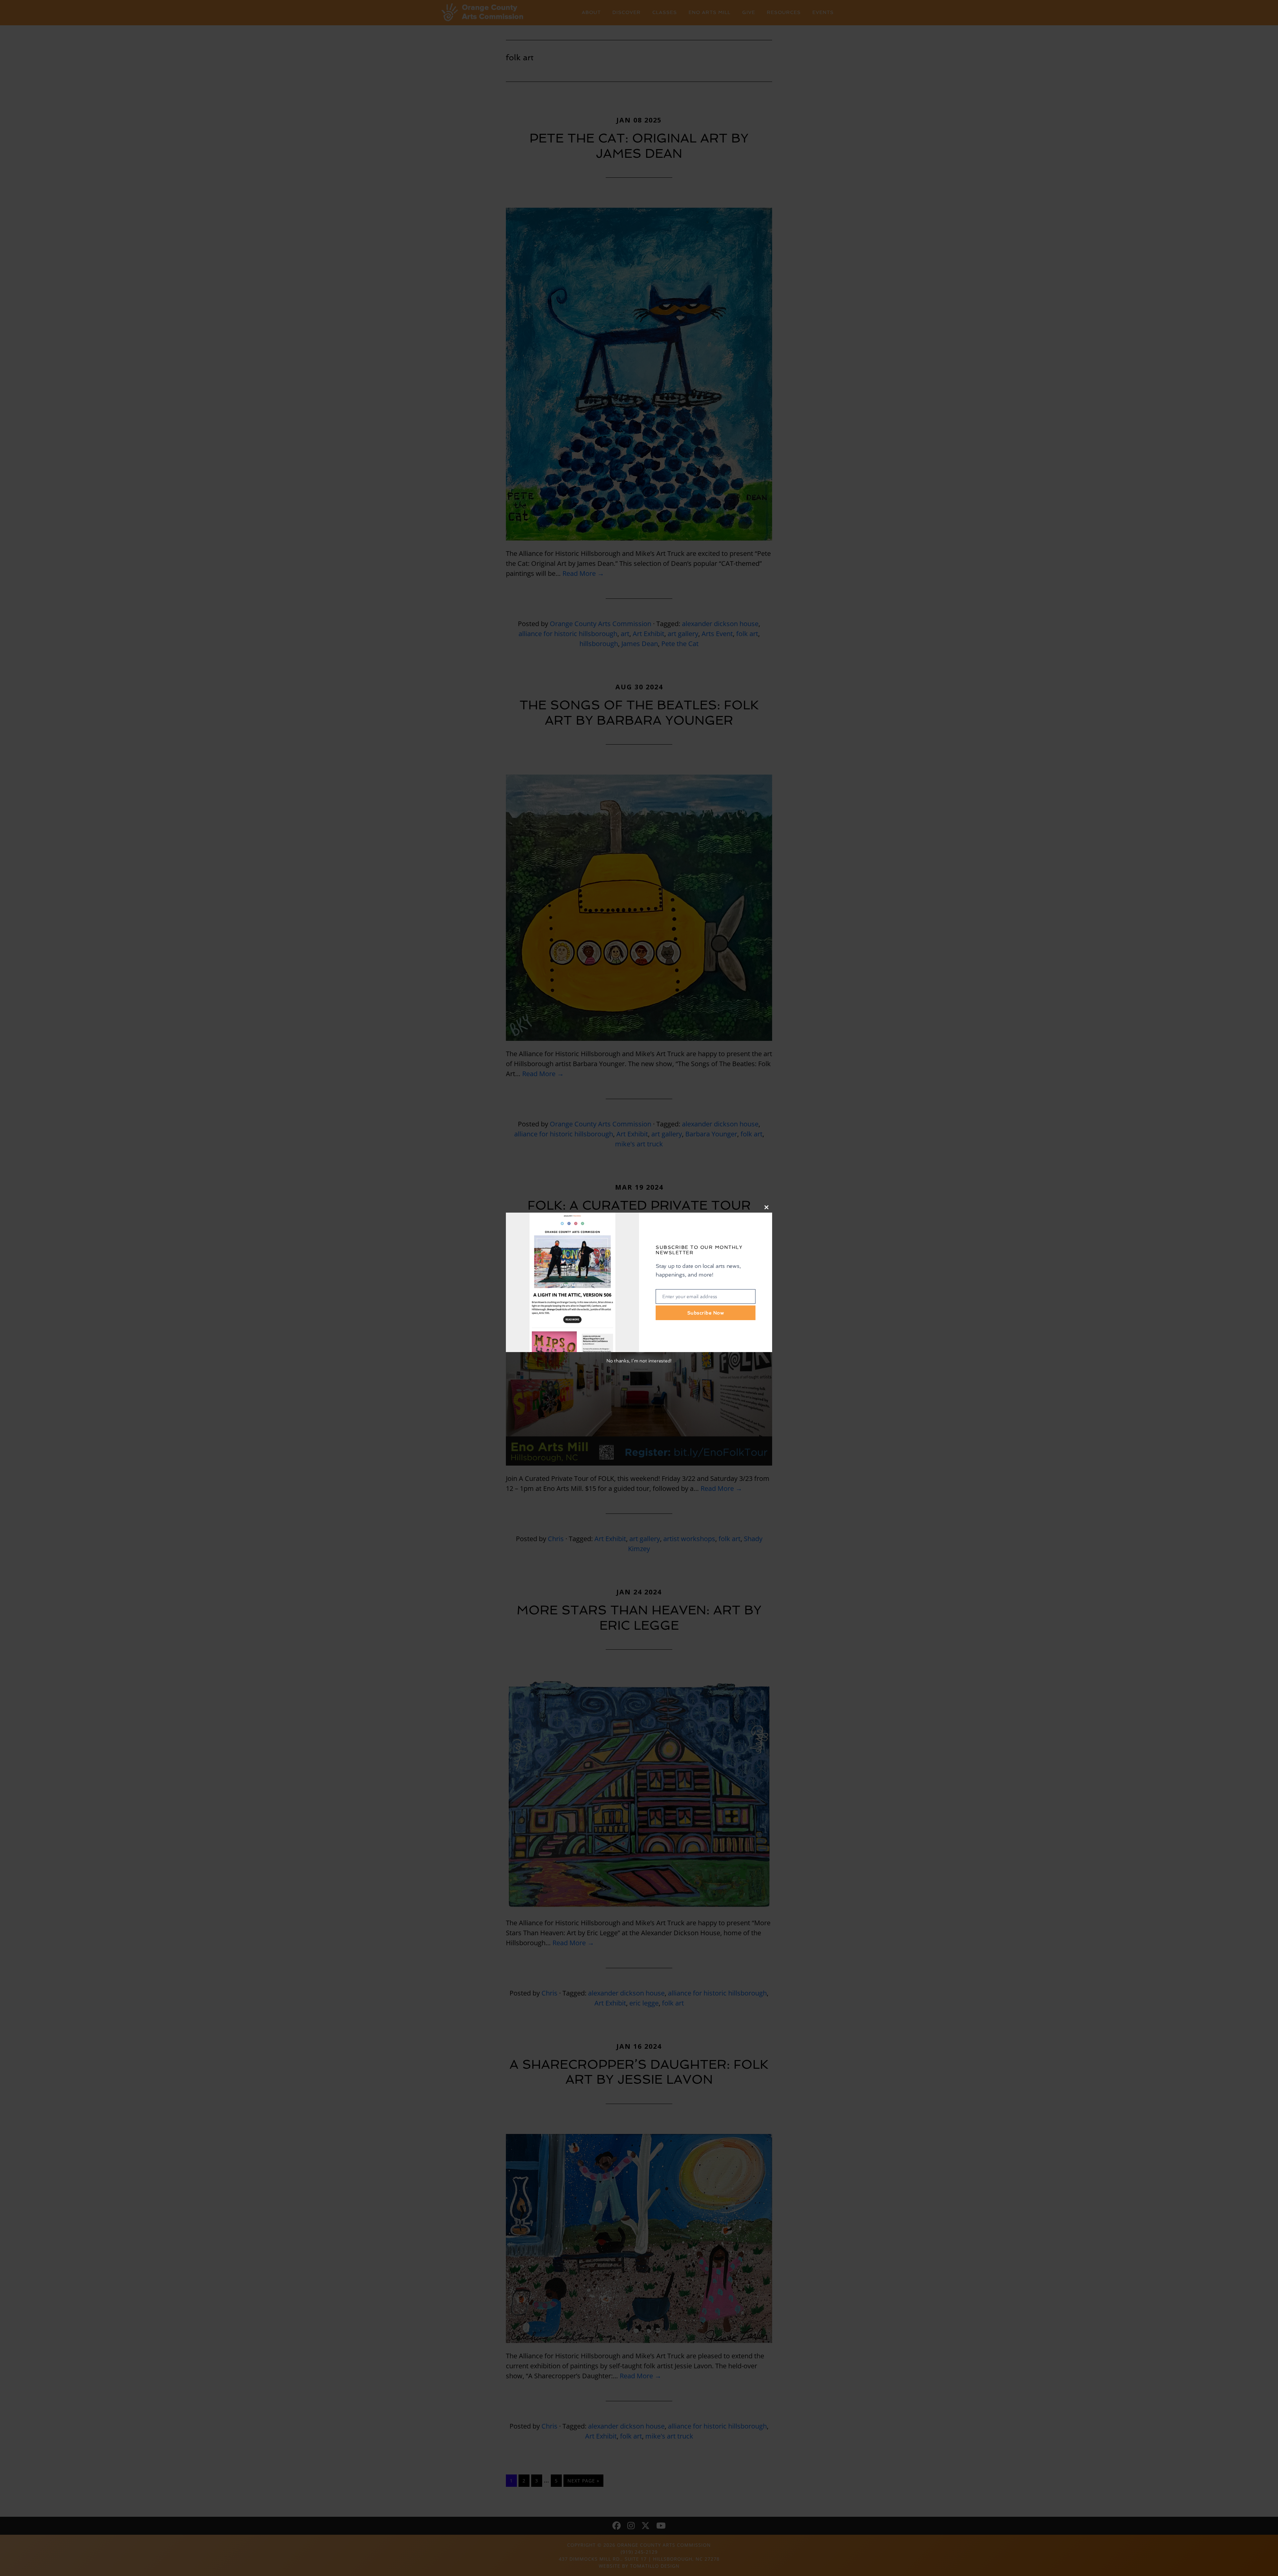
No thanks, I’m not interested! (639, 1361)
